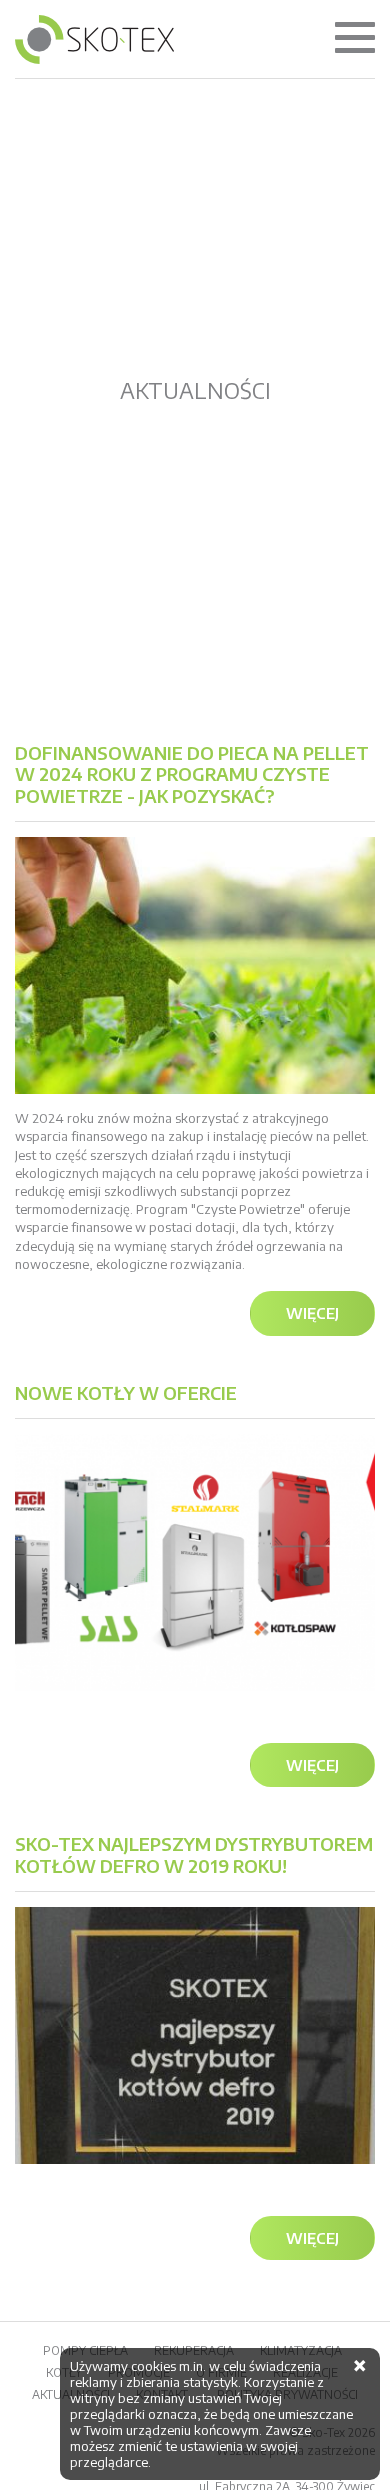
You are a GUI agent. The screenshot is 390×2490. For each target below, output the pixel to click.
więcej (312, 1313)
